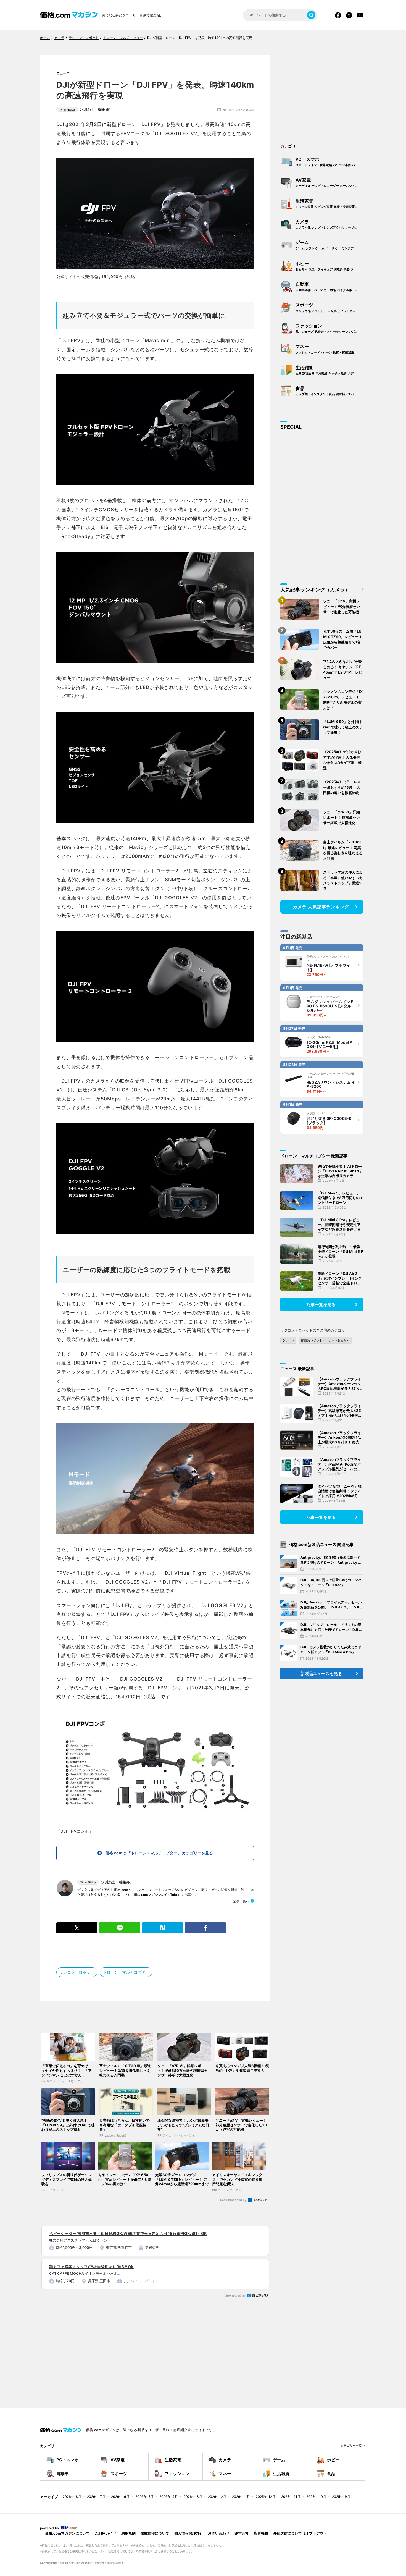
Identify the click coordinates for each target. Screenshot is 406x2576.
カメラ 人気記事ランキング (321, 907)
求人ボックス (258, 2296)
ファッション (330, 328)
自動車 (330, 287)
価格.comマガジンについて (67, 2533)
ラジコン (288, 1340)
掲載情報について (155, 2533)
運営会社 (242, 2533)
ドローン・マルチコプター (126, 1972)
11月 (291, 2497)
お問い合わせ (219, 2533)
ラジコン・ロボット (77, 1972)
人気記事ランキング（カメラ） (315, 590)
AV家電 (330, 182)
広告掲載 (261, 2533)
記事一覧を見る (321, 1305)
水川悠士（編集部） (86, 109)
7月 (96, 2497)
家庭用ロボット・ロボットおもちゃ (325, 1340)
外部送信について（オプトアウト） (302, 2533)
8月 (72, 2497)
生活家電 (330, 203)
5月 (144, 2497)
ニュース (63, 73)
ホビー (330, 266)
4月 (169, 2497)
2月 (217, 2497)
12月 (266, 2497)
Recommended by (234, 2200)
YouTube (360, 15)
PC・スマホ (330, 162)
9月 (341, 2497)
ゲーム (329, 245)
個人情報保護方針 (189, 2533)
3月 (193, 2497)
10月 (316, 2497)
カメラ (330, 224)
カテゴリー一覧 (351, 2446)
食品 (330, 391)
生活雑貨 (330, 370)
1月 (241, 2497)
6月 (120, 2497)
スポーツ (330, 307)
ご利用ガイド (106, 2533)
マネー (325, 349)
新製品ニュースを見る (321, 1674)
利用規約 (128, 2533)
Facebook (338, 15)
